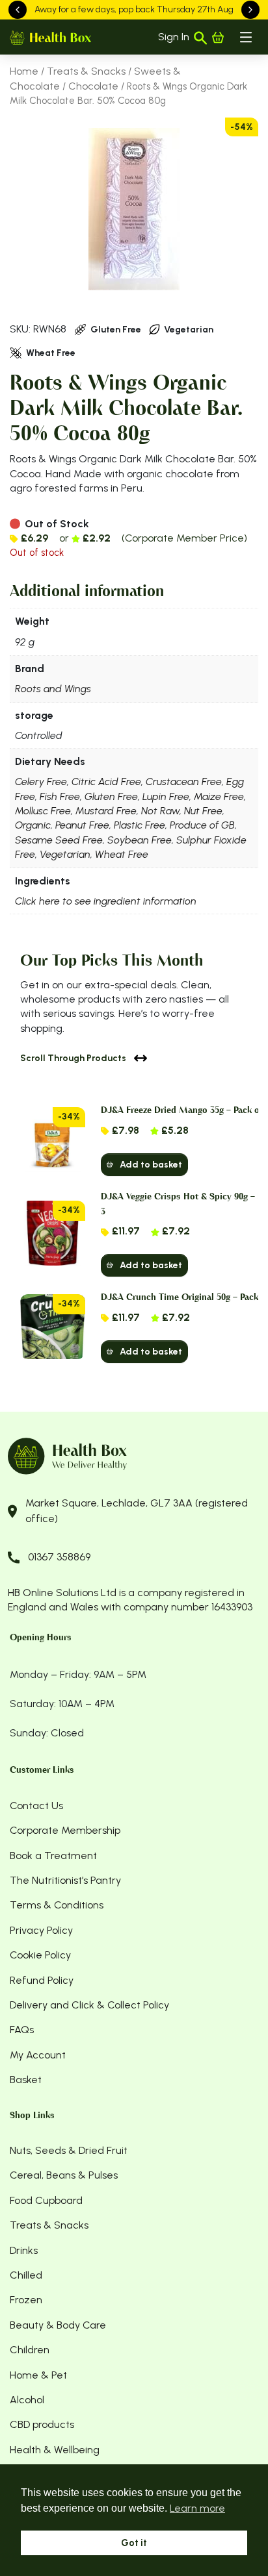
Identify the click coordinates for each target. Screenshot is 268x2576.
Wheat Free (122, 854)
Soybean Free (140, 840)
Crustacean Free (184, 782)
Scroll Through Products (73, 1058)
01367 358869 (59, 1557)
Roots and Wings (53, 689)
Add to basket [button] (151, 1165)
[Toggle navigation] (246, 37)
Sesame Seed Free (59, 840)
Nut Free (203, 811)
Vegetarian (65, 854)
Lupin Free (166, 796)
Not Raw (160, 811)
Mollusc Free (43, 811)
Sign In (174, 37)
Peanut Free (82, 825)
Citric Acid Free (106, 782)
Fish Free (60, 796)
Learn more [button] (197, 2508)
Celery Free (41, 782)
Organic (33, 825)
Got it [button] (134, 2543)
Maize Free (219, 796)
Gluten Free (111, 796)
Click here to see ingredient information (106, 901)
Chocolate (93, 86)
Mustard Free (106, 811)
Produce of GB (202, 825)
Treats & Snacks (86, 71)
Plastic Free (140, 825)
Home (24, 71)
